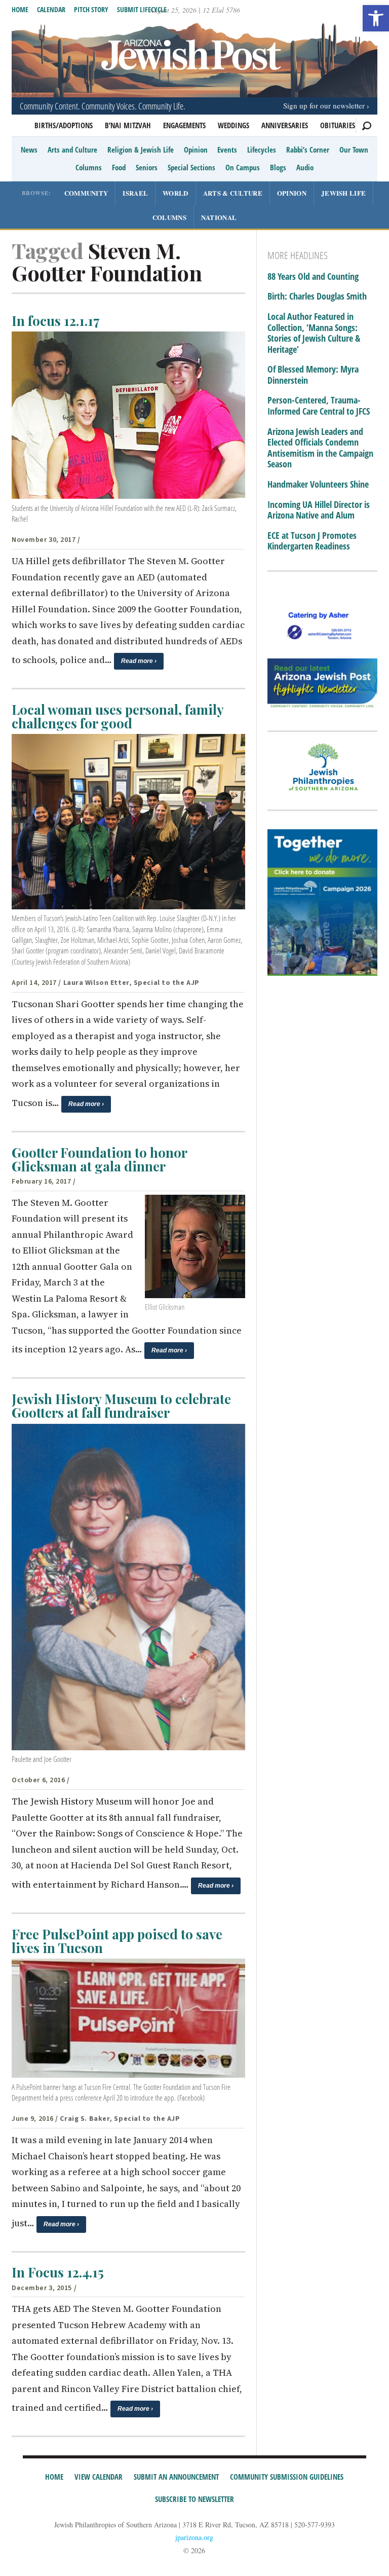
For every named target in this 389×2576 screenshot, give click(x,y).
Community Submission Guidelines (287, 2477)
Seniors (147, 167)
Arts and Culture (72, 150)
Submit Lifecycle (142, 9)
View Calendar (99, 2477)
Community (86, 193)
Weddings (234, 125)
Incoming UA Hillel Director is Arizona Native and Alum (319, 510)
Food (119, 167)
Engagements (184, 125)
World (176, 193)
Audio (305, 167)
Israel (135, 193)
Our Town (354, 150)
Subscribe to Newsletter (194, 2499)
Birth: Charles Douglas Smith (317, 297)
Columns (89, 167)
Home (20, 9)
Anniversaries (285, 125)
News (29, 150)
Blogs (278, 167)
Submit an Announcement (176, 2477)
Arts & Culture (233, 193)
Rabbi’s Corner (308, 150)
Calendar (51, 9)
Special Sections (191, 167)
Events (227, 150)
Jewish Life (343, 193)
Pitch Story (91, 9)
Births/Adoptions (64, 125)
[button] (376, 18)
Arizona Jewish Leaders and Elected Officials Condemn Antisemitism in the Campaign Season (320, 448)
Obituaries (338, 125)
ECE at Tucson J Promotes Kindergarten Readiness (312, 541)
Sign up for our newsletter (324, 105)
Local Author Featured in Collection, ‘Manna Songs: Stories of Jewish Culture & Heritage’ (314, 333)
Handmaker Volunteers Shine (318, 485)
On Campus (243, 167)
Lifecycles (262, 150)
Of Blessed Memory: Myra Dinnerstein (313, 375)
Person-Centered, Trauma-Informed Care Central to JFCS (319, 406)
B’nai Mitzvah (128, 125)
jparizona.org (194, 2537)
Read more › (139, 661)
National (219, 217)
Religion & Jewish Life (141, 150)
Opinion (196, 150)
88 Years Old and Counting (313, 277)
